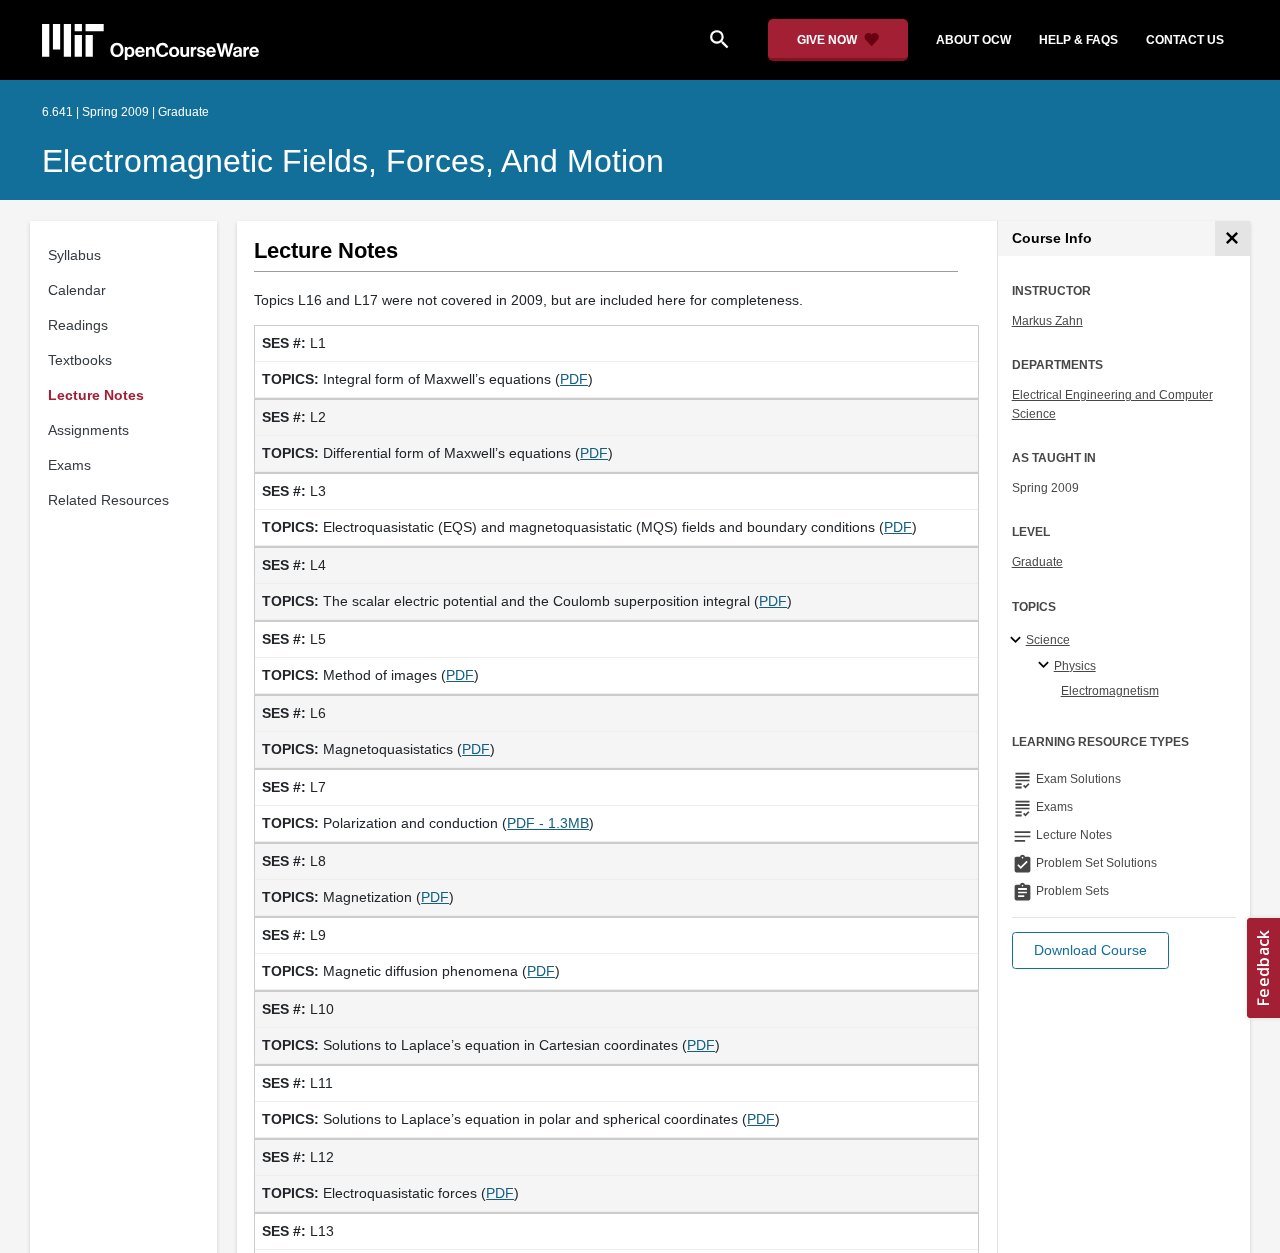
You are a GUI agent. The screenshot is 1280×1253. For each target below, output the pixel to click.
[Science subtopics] (1018, 641)
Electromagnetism (1110, 691)
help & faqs (1078, 40)
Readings (78, 325)
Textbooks (80, 360)
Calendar (77, 290)
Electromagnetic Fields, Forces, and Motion (353, 161)
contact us (1185, 40)
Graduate (1037, 562)
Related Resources (108, 500)
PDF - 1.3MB (548, 823)
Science (1048, 640)
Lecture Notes (96, 395)
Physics (1075, 666)
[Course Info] (1232, 238)
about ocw (973, 40)
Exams (69, 465)
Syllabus (74, 255)
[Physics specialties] (1046, 666)
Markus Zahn (1047, 321)
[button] (1090, 950)
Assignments (88, 430)
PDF (574, 379)
